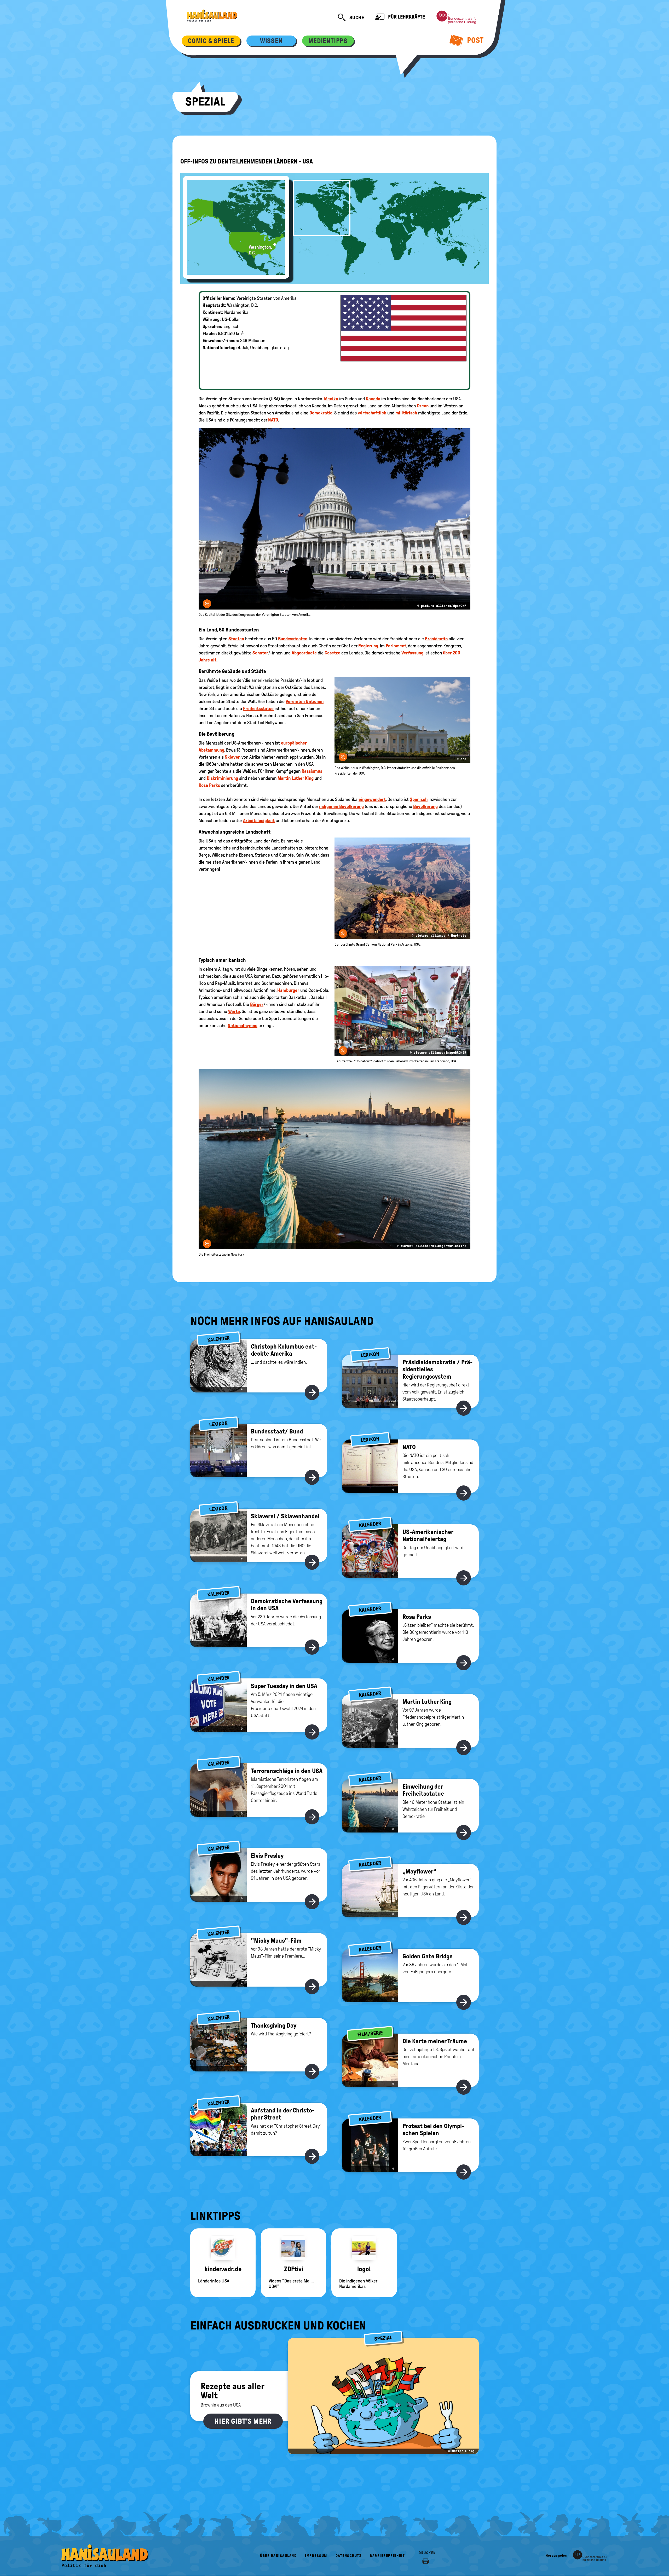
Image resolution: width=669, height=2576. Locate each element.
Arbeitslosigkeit (259, 821)
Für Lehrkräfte (406, 17)
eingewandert (372, 799)
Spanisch (419, 799)
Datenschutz (349, 2556)
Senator (260, 653)
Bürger (257, 1004)
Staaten (236, 639)
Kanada (373, 399)
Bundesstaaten (293, 639)
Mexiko (331, 399)
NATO (273, 420)
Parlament (396, 646)
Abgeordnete (304, 653)
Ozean (423, 406)
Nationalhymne (243, 1026)
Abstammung (211, 750)
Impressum (316, 2556)
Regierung (368, 646)
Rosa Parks (209, 785)
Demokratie (321, 413)
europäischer (294, 743)
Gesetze (332, 653)
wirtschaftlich (372, 413)
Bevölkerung (425, 806)
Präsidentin (436, 639)
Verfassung (412, 653)
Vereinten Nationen (305, 701)
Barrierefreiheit (387, 2556)
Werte (234, 1011)
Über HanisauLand (278, 2556)
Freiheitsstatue (258, 709)
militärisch (406, 413)
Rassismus (312, 771)
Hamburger (288, 990)
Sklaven (233, 757)
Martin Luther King (296, 778)
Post (474, 40)
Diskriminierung (222, 778)
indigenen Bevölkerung (341, 806)
